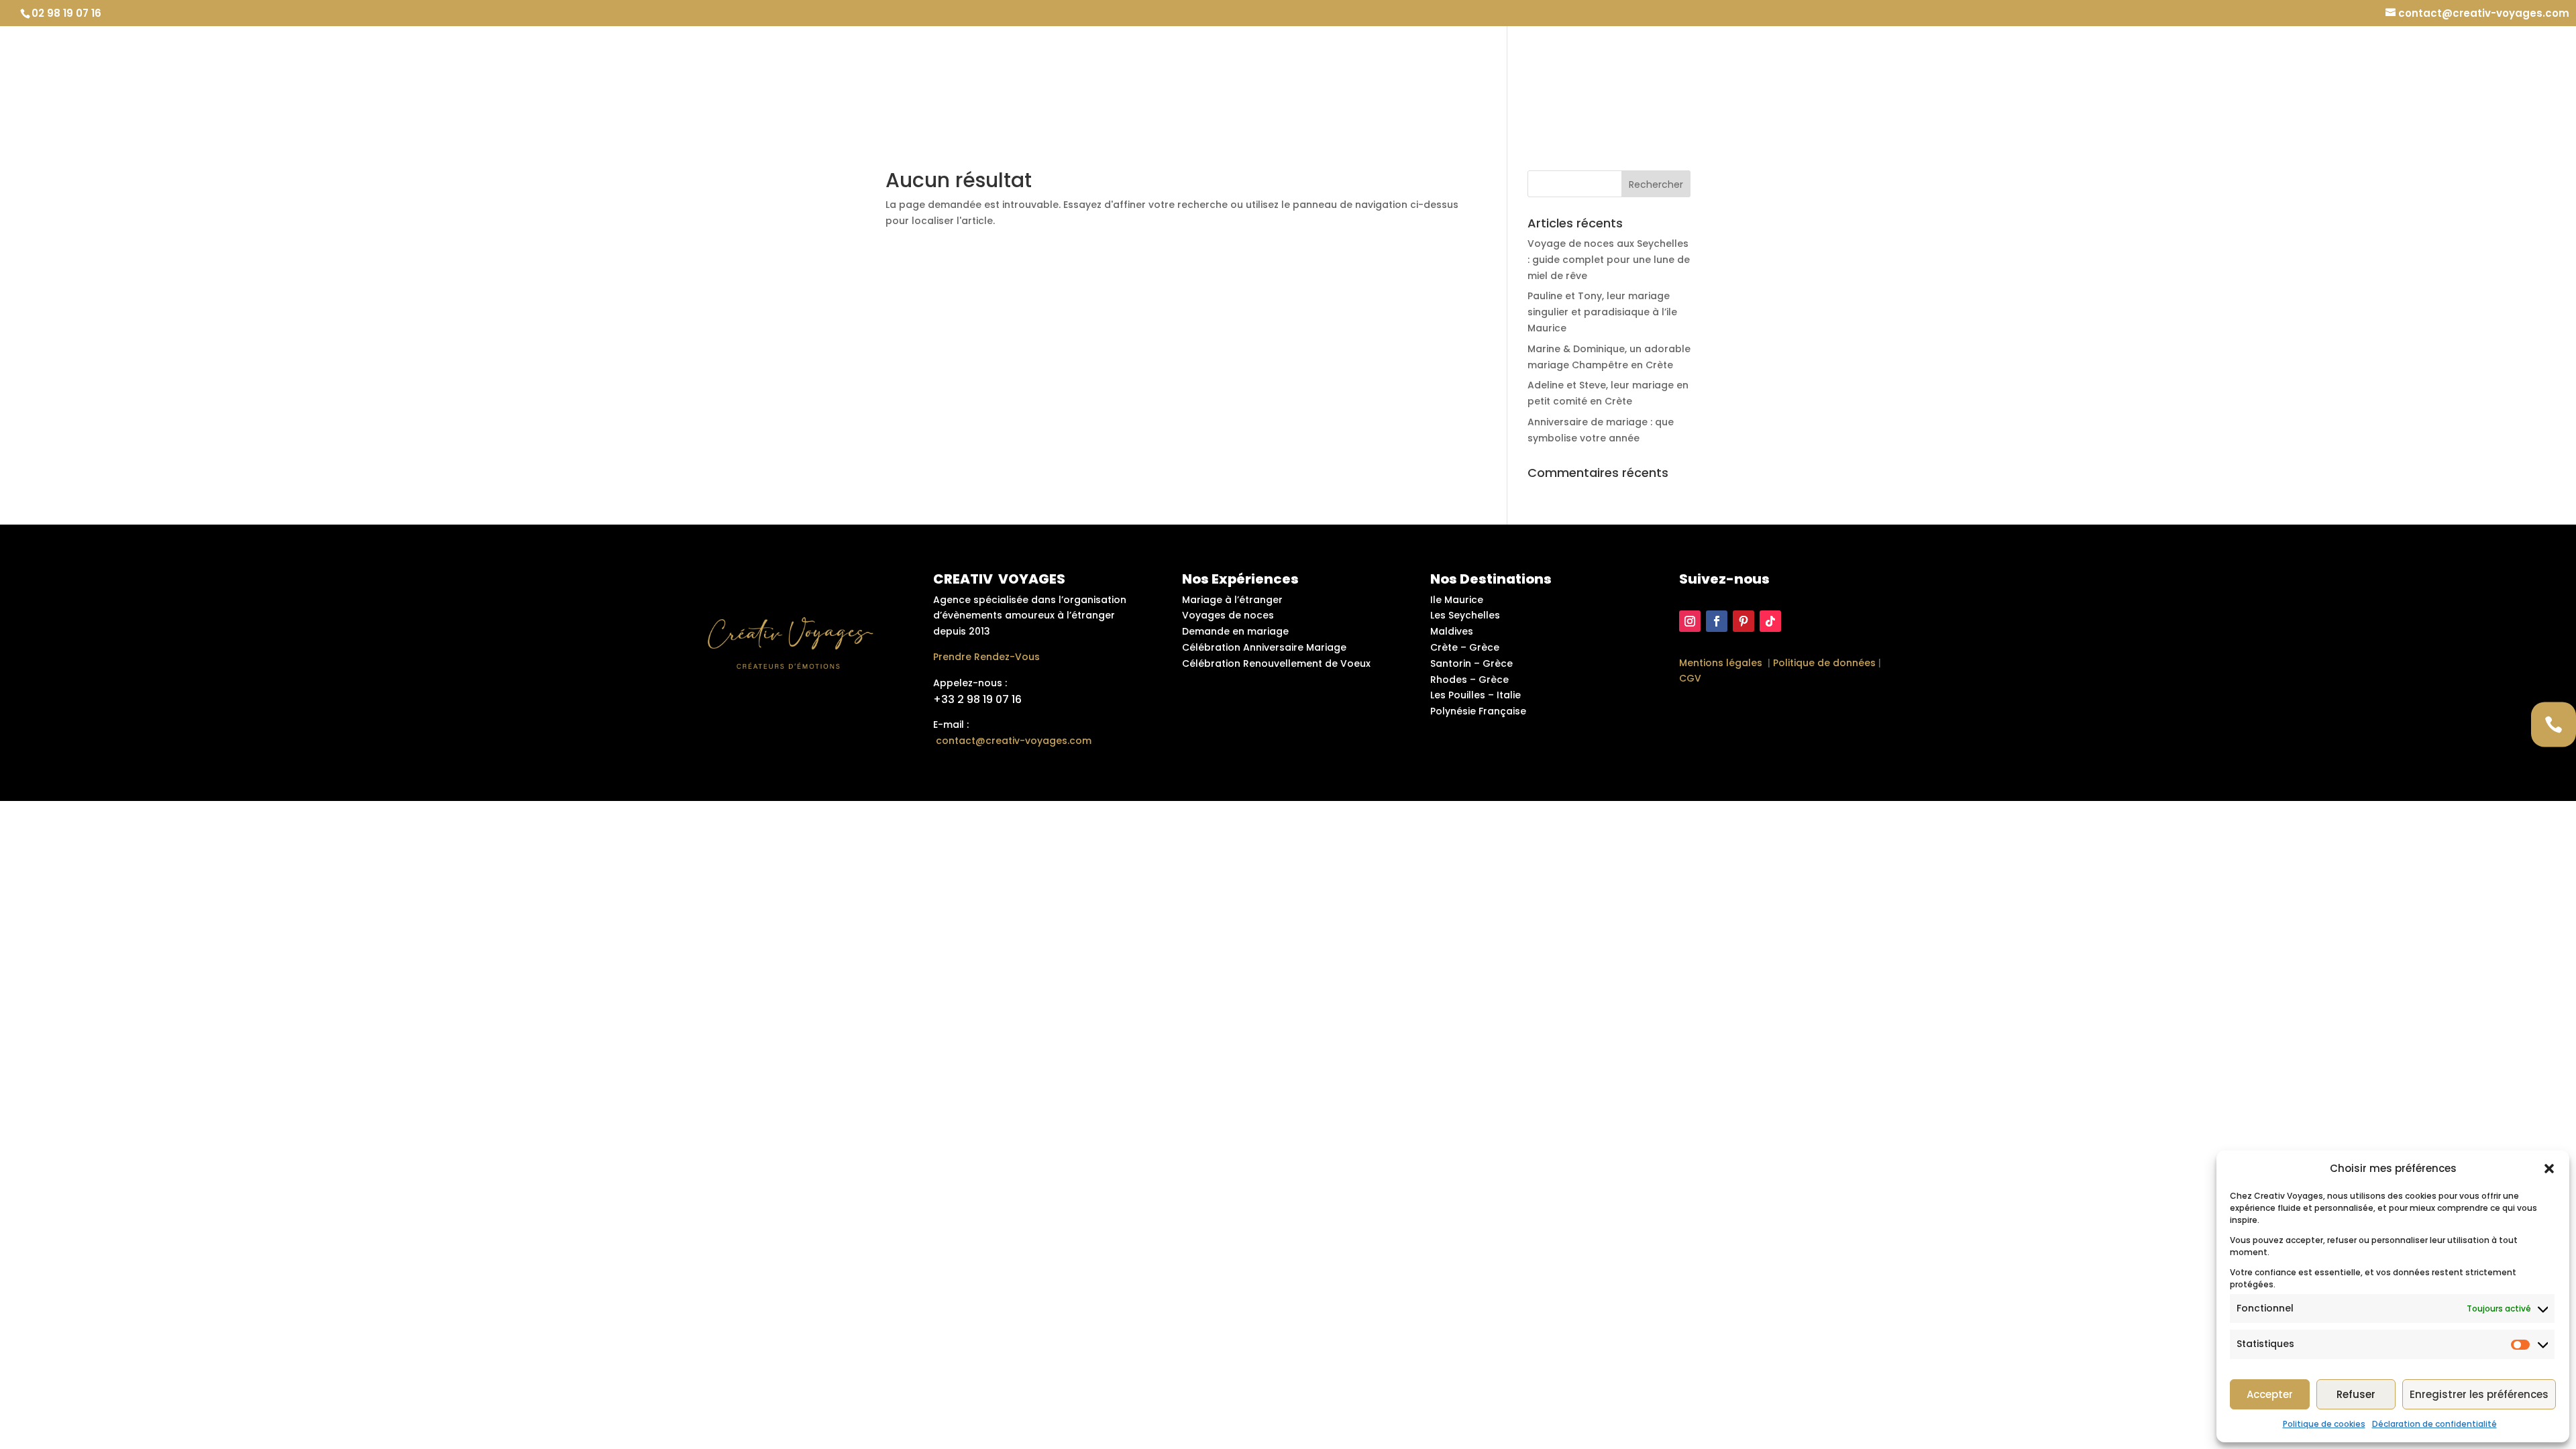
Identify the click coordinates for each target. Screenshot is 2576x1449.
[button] (2549, 1169)
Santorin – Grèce (1471, 663)
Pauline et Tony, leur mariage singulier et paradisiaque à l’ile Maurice (1602, 312)
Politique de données (1824, 663)
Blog (2467, 81)
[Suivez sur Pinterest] (1743, 621)
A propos (2310, 81)
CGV (1690, 678)
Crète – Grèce (1465, 647)
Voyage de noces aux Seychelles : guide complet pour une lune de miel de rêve (1609, 260)
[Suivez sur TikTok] (1770, 621)
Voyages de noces (1228, 615)
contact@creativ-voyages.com (1014, 741)
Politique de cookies (2324, 1424)
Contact (2527, 81)
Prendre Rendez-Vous (986, 657)
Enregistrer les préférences (2479, 1394)
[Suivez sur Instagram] (1690, 621)
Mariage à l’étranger (1972, 81)
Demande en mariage (1832, 81)
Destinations (2213, 81)
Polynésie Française (1478, 711)
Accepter (2270, 1394)
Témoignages (2395, 81)
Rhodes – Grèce (1469, 680)
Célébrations (2104, 81)
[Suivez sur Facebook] (1717, 621)
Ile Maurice (1457, 600)
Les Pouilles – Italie (1475, 695)
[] (2554, 766)
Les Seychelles (1465, 615)
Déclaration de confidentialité (2434, 1424)
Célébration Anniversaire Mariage (1264, 647)
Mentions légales (1721, 663)
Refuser (2356, 1394)
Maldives (1452, 631)
